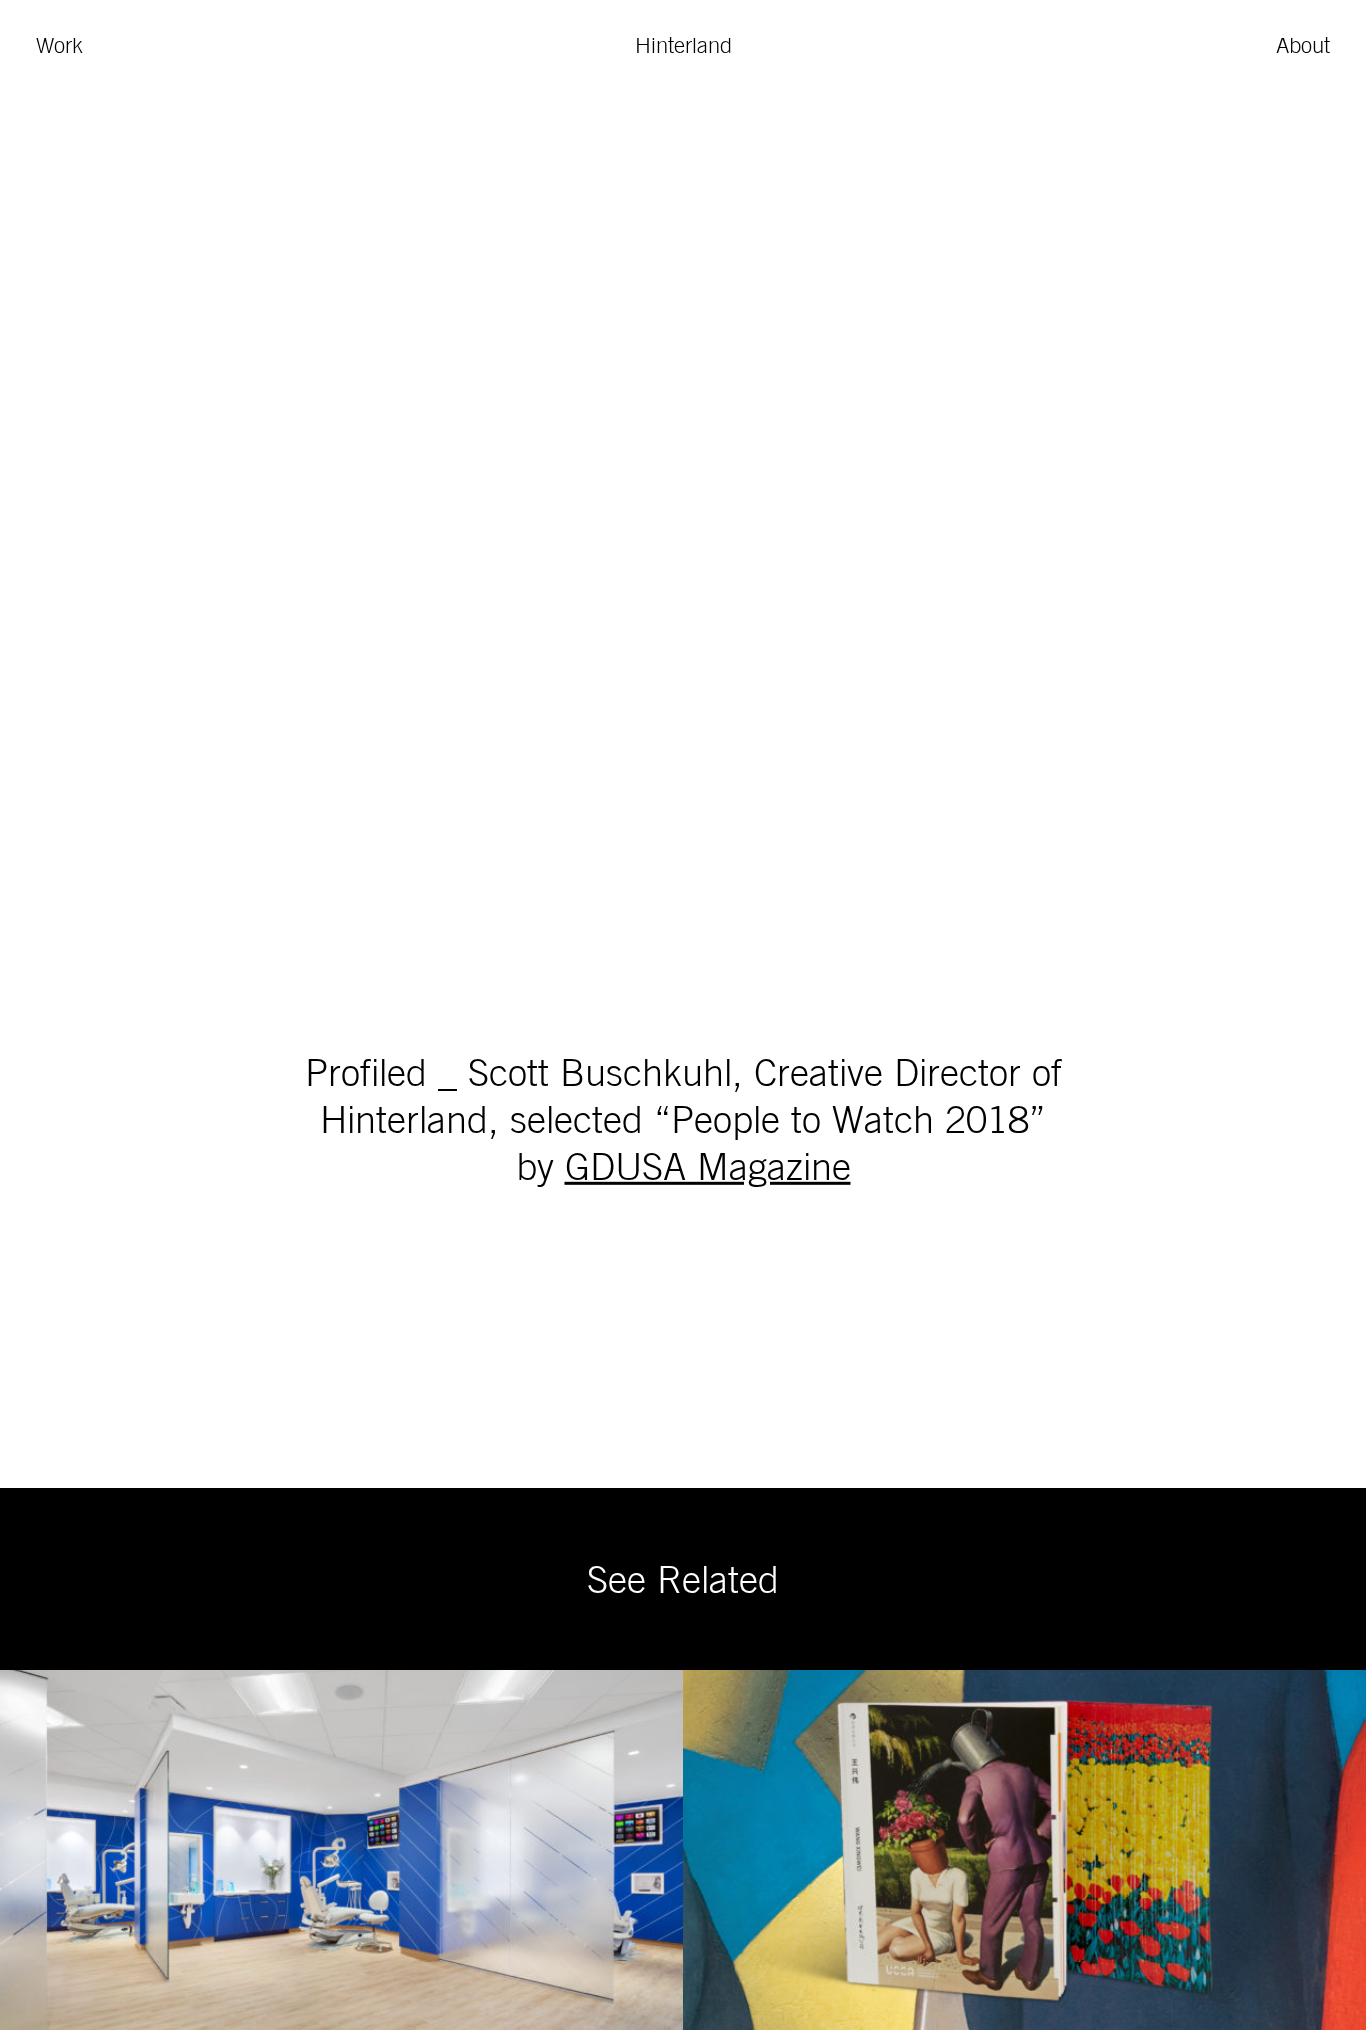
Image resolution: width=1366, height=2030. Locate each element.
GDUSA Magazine (708, 1165)
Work (59, 45)
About (1303, 45)
